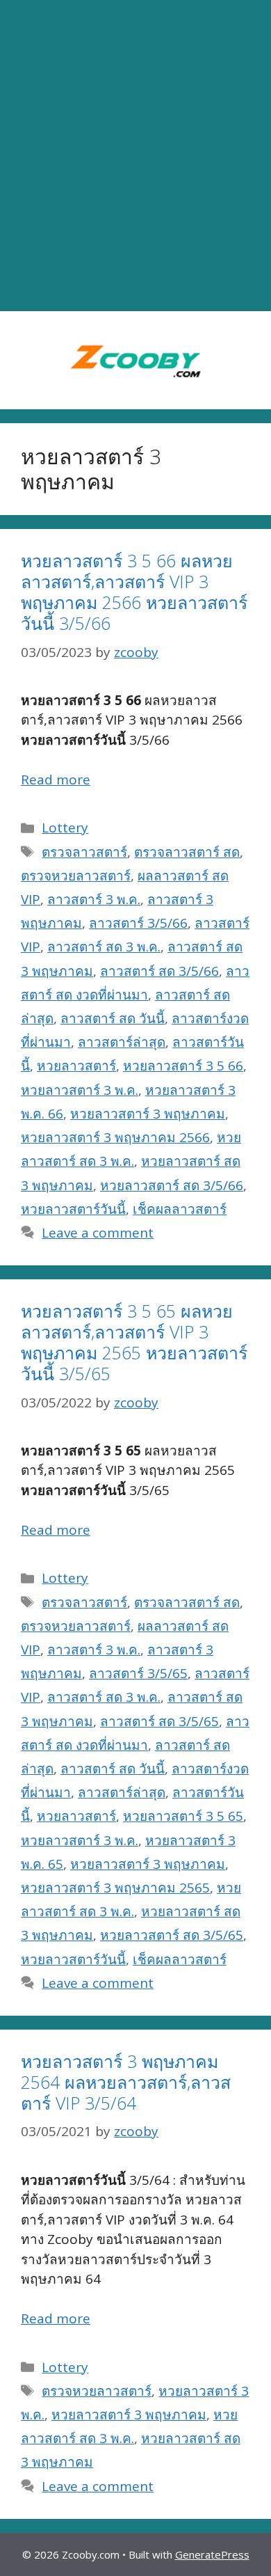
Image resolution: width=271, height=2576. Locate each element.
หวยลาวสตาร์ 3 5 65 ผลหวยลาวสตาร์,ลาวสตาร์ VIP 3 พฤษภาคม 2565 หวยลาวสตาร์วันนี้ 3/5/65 (134, 1342)
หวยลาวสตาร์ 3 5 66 (183, 1066)
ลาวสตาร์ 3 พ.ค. (94, 899)
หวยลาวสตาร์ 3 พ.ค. (80, 1090)
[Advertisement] (135, 156)
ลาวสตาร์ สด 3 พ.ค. (104, 947)
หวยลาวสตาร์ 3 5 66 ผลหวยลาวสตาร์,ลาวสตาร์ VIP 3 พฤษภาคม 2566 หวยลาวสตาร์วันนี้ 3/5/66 (134, 592)
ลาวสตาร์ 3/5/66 (138, 923)
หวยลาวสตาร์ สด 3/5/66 (172, 1185)
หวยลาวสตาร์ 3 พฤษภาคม (148, 1114)
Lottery (65, 828)
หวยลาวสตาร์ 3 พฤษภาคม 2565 (115, 1888)
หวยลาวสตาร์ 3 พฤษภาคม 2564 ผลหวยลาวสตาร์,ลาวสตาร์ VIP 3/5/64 (126, 2082)
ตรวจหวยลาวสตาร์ (76, 876)
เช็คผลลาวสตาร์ (180, 1209)
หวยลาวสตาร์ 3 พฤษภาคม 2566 (115, 1137)
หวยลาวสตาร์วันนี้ (73, 1209)
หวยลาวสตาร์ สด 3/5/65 (172, 1935)
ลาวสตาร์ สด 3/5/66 (159, 971)
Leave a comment (98, 1233)
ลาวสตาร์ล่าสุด (122, 1042)
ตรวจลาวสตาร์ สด (187, 852)
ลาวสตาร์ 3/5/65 (138, 1673)
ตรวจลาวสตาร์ (84, 852)
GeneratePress (212, 2554)
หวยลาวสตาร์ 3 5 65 (183, 1816)
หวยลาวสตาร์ (76, 1066)
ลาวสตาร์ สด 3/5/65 (159, 1721)
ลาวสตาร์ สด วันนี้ (113, 1018)
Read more (56, 780)
